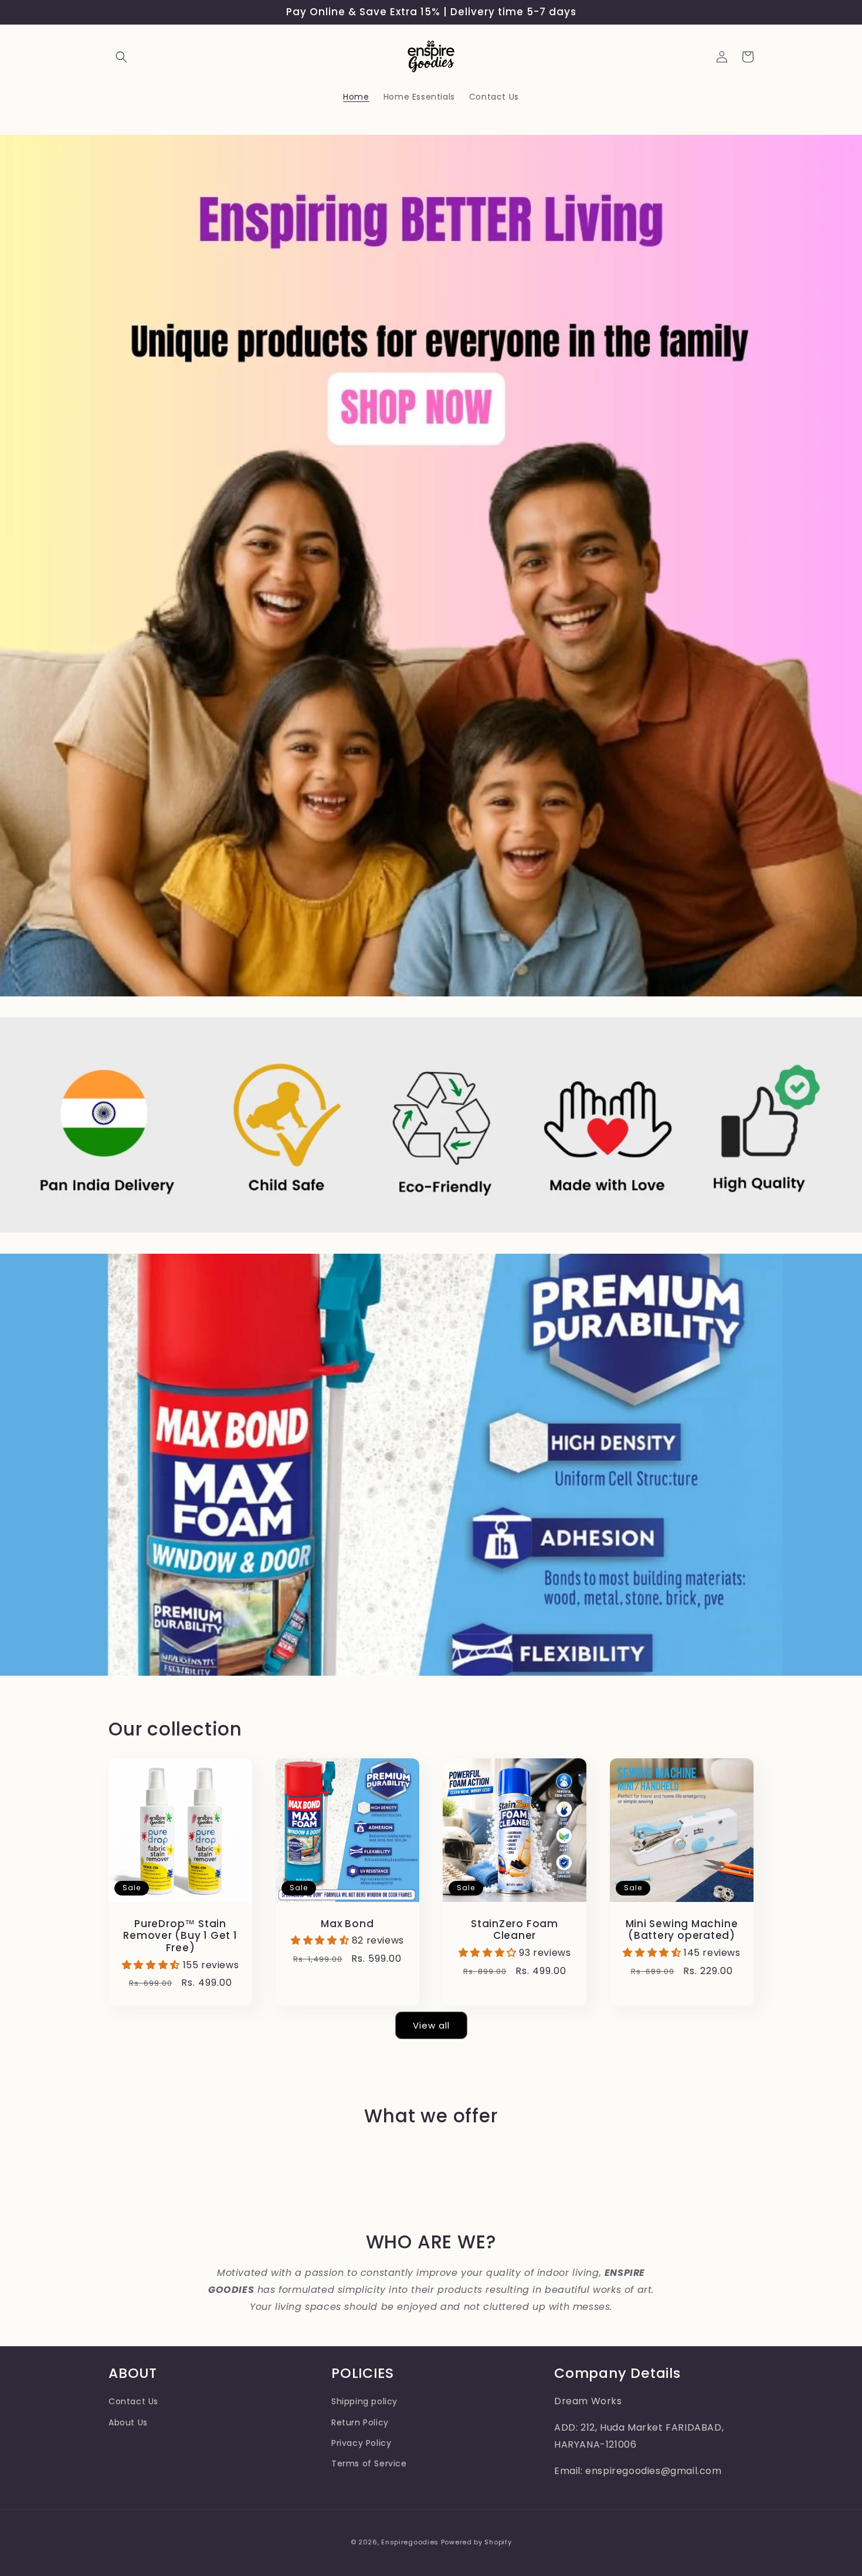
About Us (128, 2422)
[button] (121, 57)
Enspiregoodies (410, 2542)
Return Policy (360, 2422)
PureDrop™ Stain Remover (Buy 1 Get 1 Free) (180, 1936)
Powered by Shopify (476, 2542)
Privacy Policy (361, 2443)
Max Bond (347, 1924)
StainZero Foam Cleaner (515, 1930)
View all (431, 2025)
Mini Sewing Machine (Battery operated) (682, 1930)
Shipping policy (364, 2401)
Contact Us (133, 2401)
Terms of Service (369, 2463)
